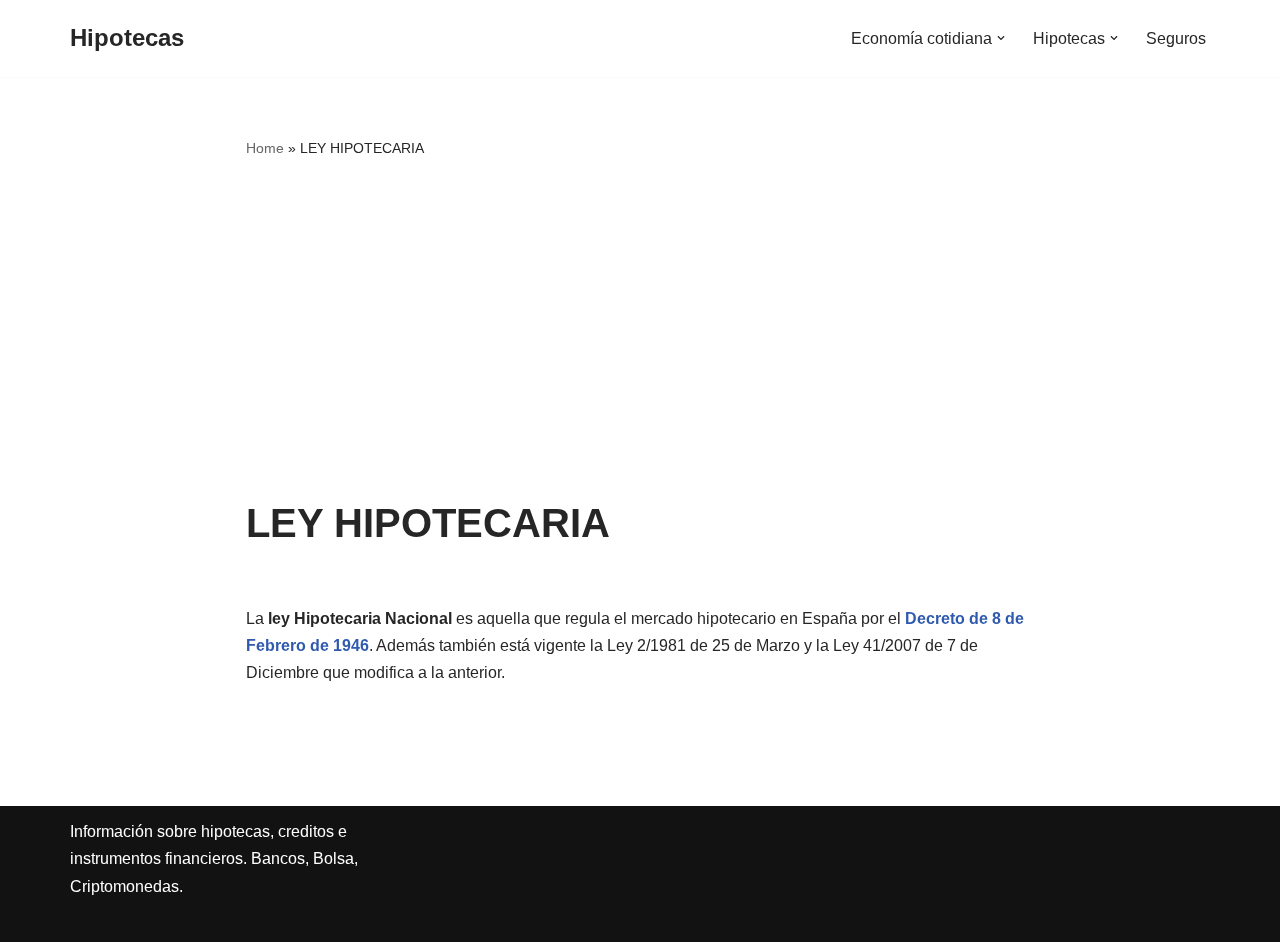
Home (265, 148)
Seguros (1176, 38)
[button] (1001, 38)
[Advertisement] (640, 331)
